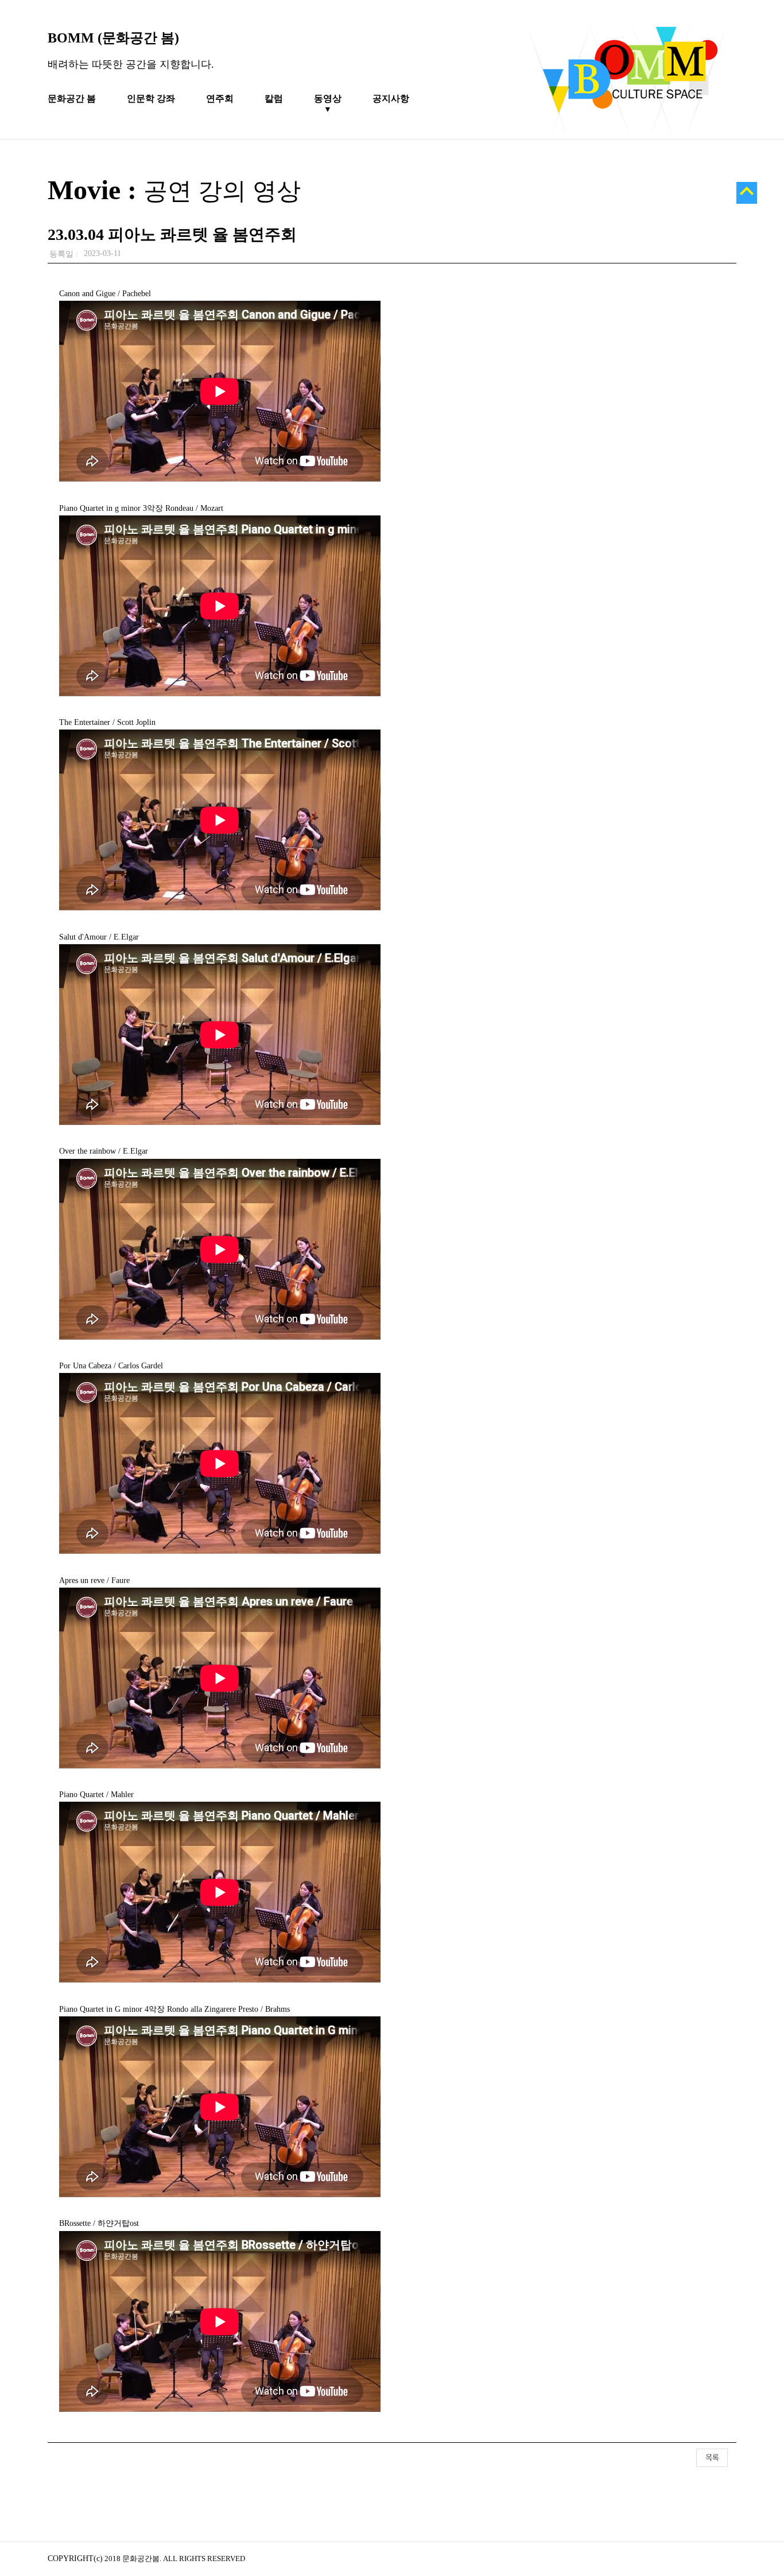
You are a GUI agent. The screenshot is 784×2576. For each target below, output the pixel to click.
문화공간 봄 (72, 98)
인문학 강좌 (151, 98)
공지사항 (391, 98)
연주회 (220, 98)
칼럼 (274, 98)
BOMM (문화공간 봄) (113, 38)
